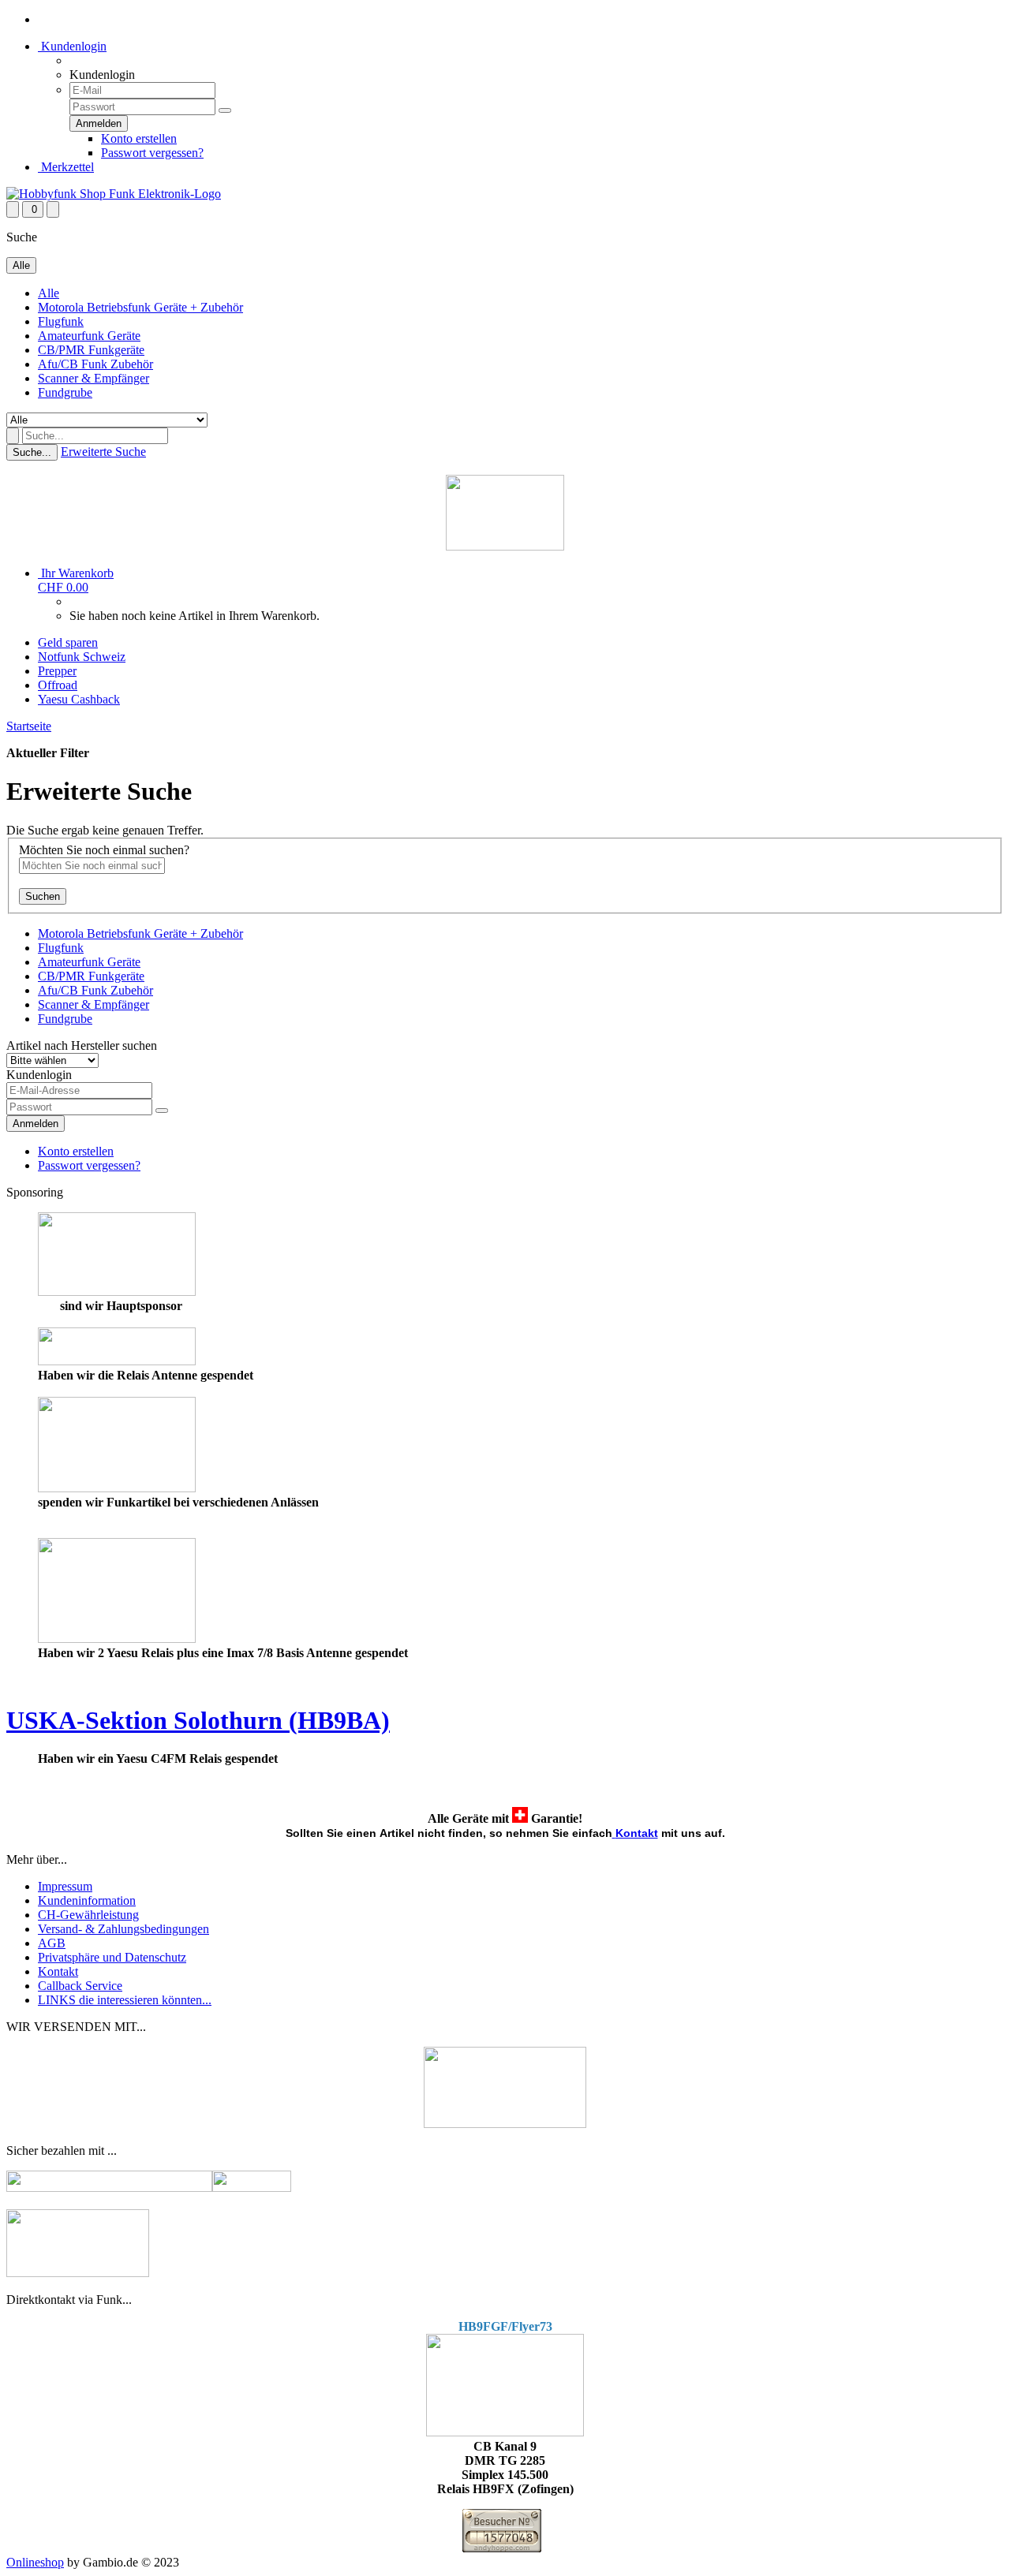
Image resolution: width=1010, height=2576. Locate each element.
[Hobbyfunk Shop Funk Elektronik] (114, 194)
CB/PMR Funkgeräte (91, 350)
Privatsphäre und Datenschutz (112, 1957)
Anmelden (36, 1124)
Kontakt (637, 1833)
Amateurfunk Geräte (89, 336)
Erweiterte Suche (103, 452)
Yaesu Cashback (79, 699)
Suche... (32, 452)
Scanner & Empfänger (94, 378)
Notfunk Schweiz (82, 657)
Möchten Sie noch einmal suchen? (104, 850)
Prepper (57, 671)
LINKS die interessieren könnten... (125, 2000)
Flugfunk (61, 321)
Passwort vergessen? (152, 153)
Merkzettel (66, 167)
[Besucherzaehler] (502, 2548)
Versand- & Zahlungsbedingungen (123, 1929)
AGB (52, 1943)
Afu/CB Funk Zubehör (95, 364)
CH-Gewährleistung (88, 1915)
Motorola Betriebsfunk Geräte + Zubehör (140, 307)
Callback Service (80, 1986)
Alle (49, 293)
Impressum (65, 1886)
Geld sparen (68, 642)
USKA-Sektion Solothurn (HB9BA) (198, 1720)
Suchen (43, 896)
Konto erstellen (139, 138)
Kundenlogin (72, 46)
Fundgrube (65, 392)
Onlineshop (35, 2562)
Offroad (58, 685)
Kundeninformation (87, 1900)
